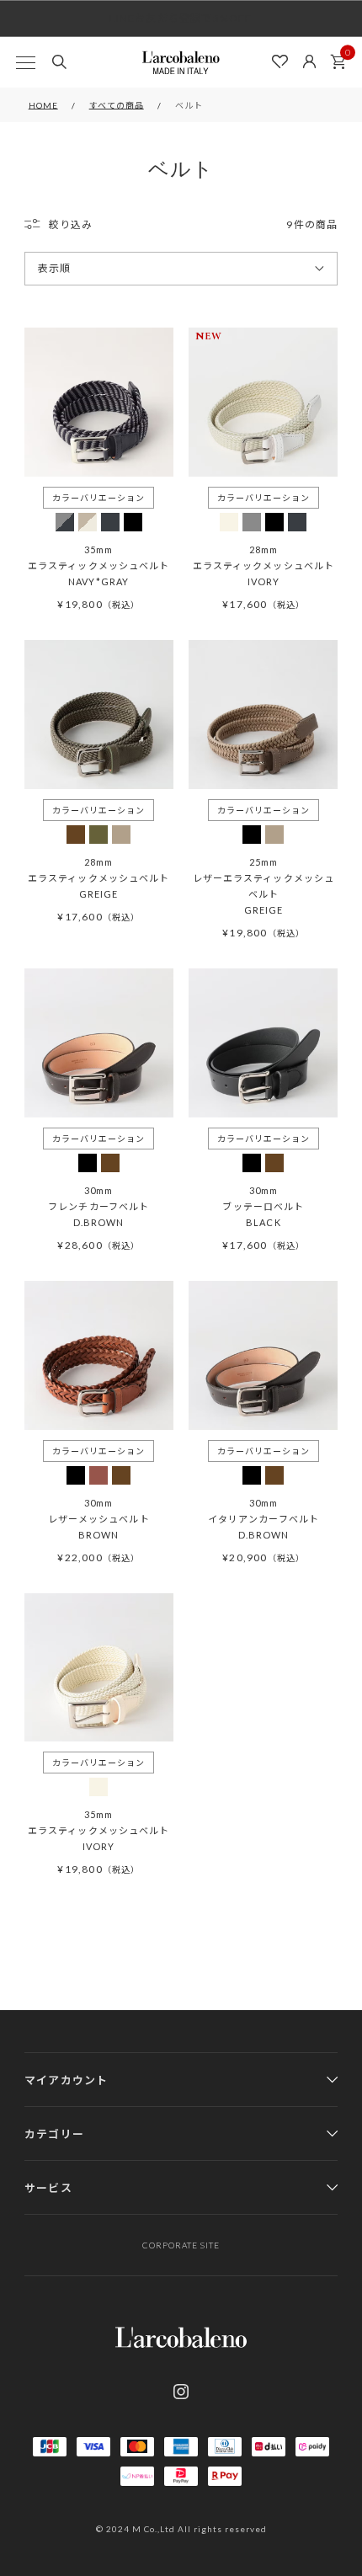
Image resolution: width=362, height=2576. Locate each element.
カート (338, 62)
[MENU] (25, 62)
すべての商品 (117, 105)
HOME (43, 105)
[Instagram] (181, 2392)
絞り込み (71, 224)
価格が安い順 (71, 301)
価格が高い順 (71, 332)
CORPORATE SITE (181, 2245)
